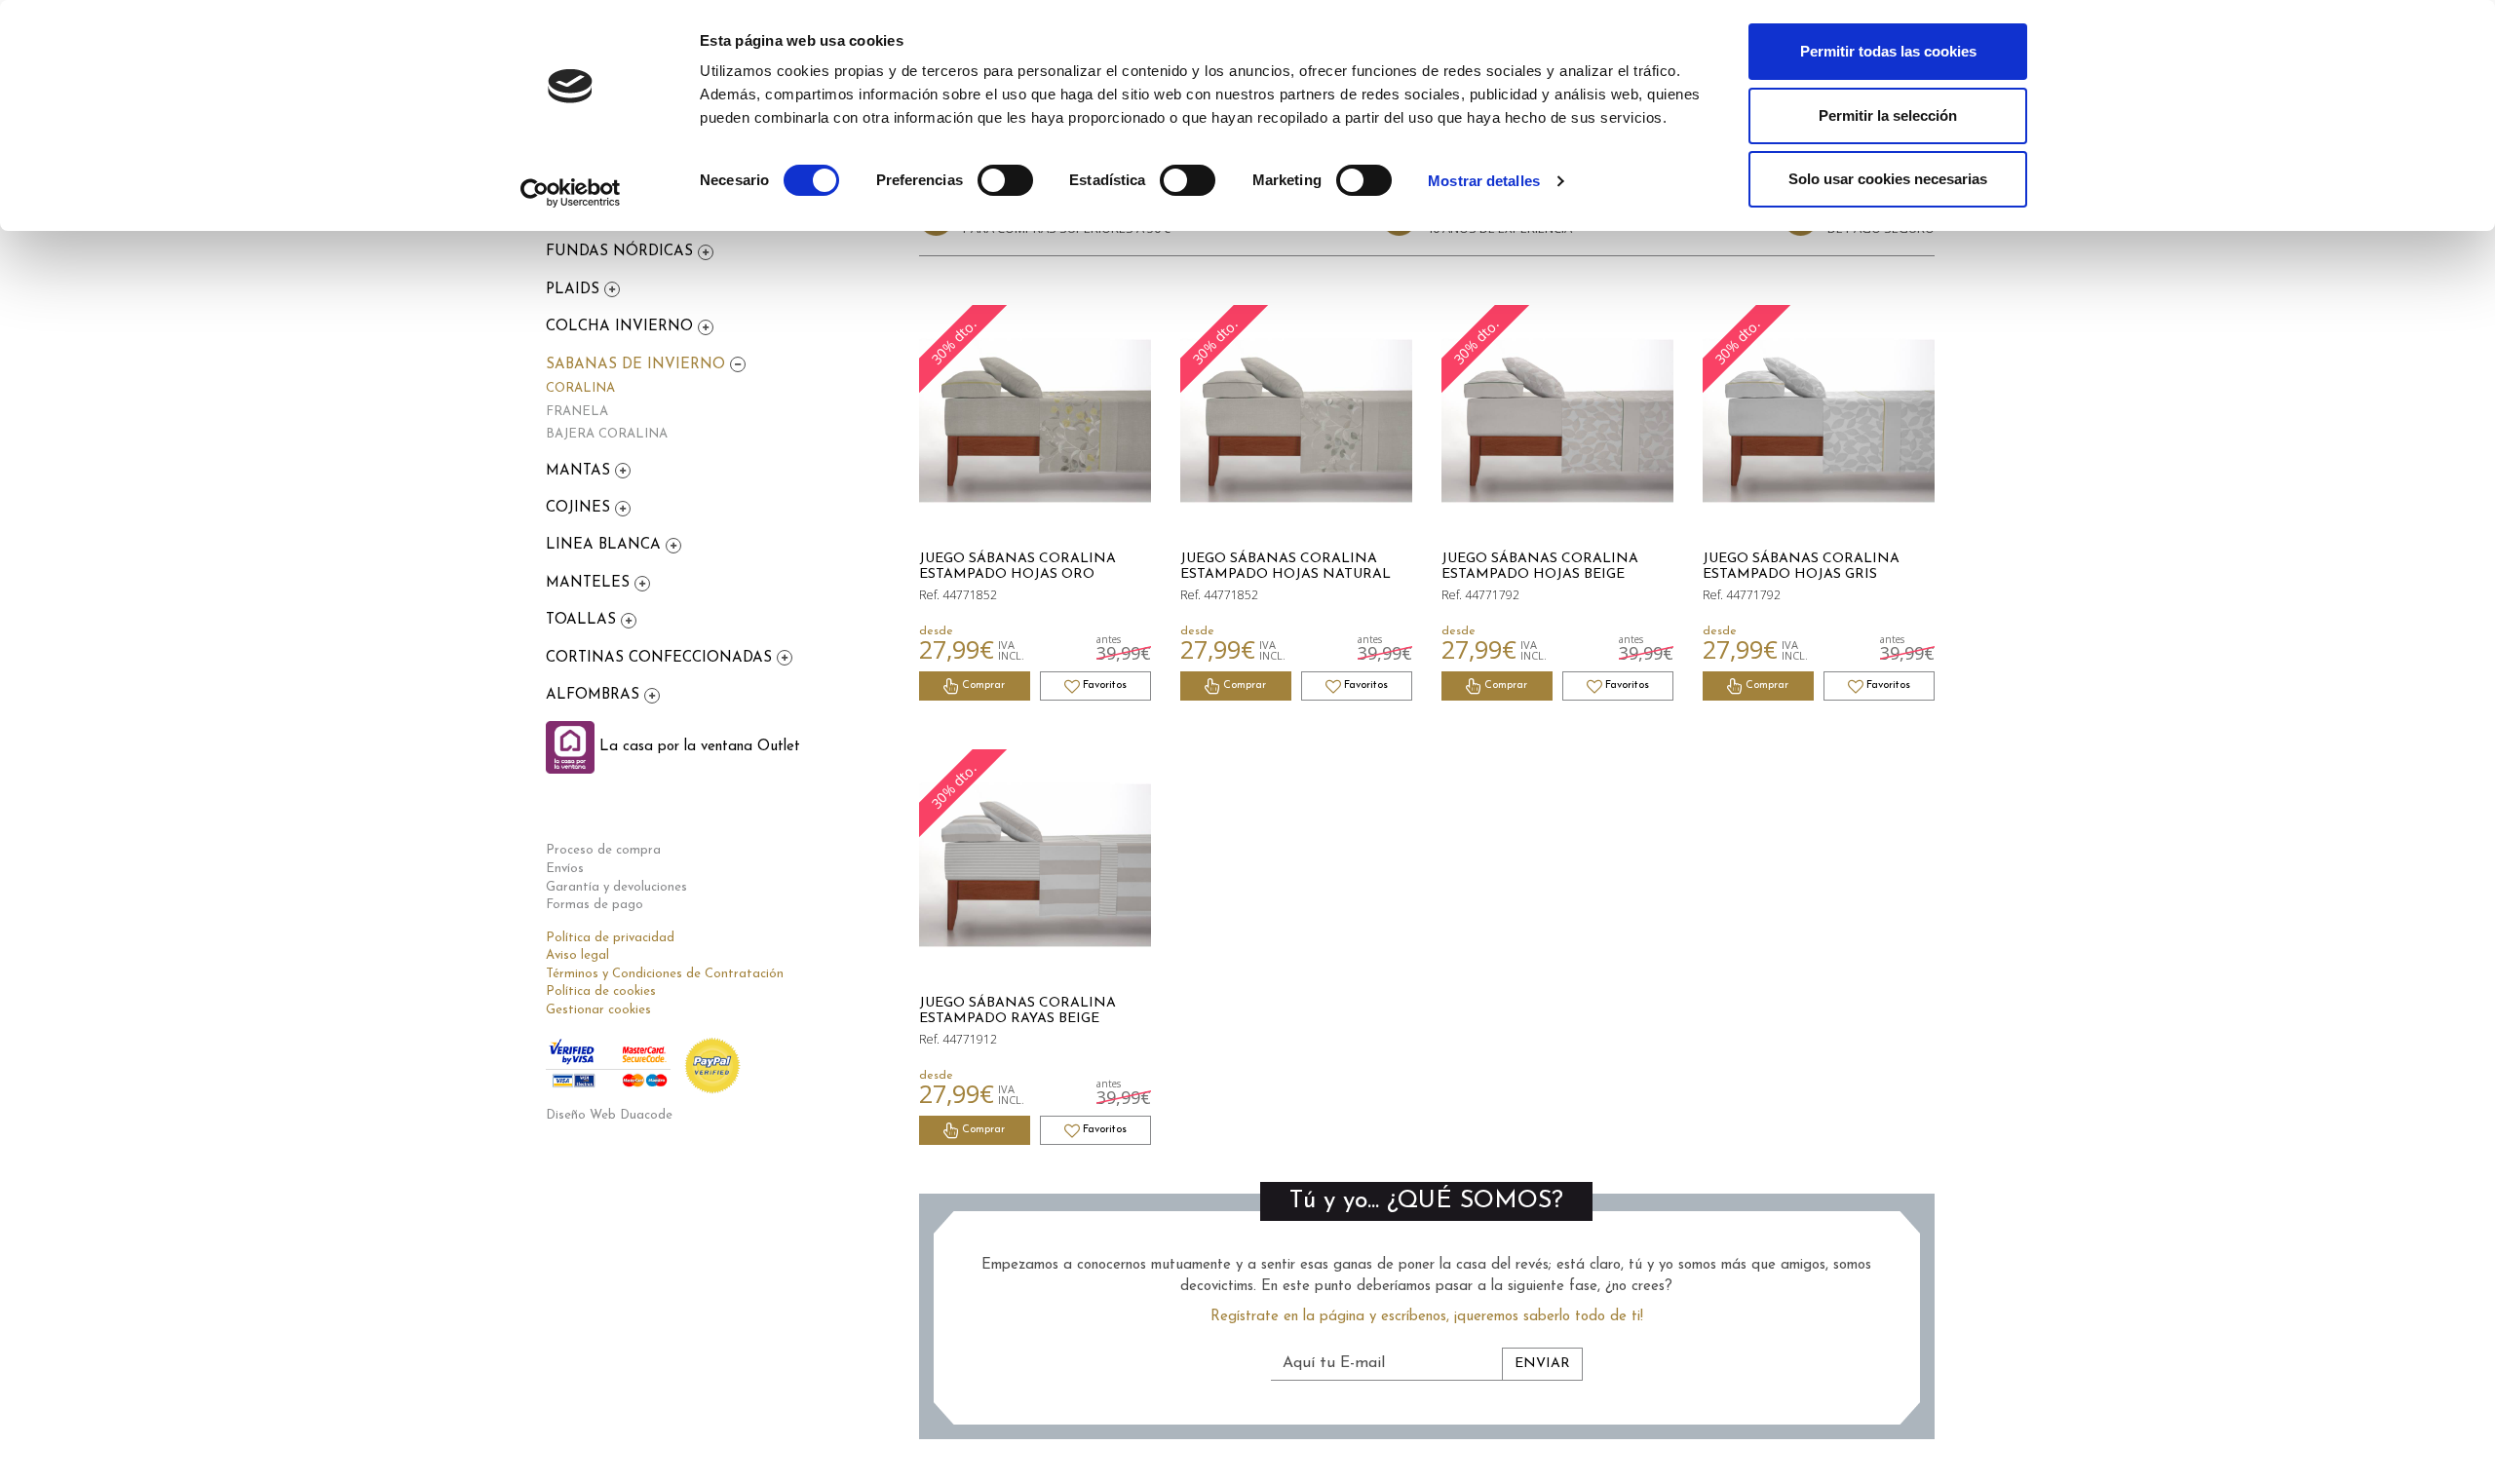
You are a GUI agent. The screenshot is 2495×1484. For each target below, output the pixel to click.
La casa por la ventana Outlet (697, 747)
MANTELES (590, 583)
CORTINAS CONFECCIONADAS (661, 658)
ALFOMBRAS (595, 695)
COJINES (580, 508)
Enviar (1542, 1364)
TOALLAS (583, 620)
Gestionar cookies (598, 1010)
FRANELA (577, 412)
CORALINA (580, 388)
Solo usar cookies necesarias (1888, 179)
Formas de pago (595, 905)
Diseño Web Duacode (609, 1115)
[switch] (1005, 180)
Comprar (982, 685)
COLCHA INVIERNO (622, 327)
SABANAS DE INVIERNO (638, 365)
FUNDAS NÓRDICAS (622, 252)
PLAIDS (575, 290)
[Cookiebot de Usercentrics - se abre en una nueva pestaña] (571, 193)
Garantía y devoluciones (616, 887)
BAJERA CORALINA (607, 434)
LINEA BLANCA (606, 545)
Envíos (565, 869)
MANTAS (580, 471)
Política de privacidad (610, 938)
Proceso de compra (603, 850)
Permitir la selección (1888, 115)
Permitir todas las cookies (1888, 51)
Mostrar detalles (1484, 181)
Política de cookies (601, 991)
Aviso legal (577, 955)
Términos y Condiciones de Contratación (665, 974)
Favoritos (1103, 685)
